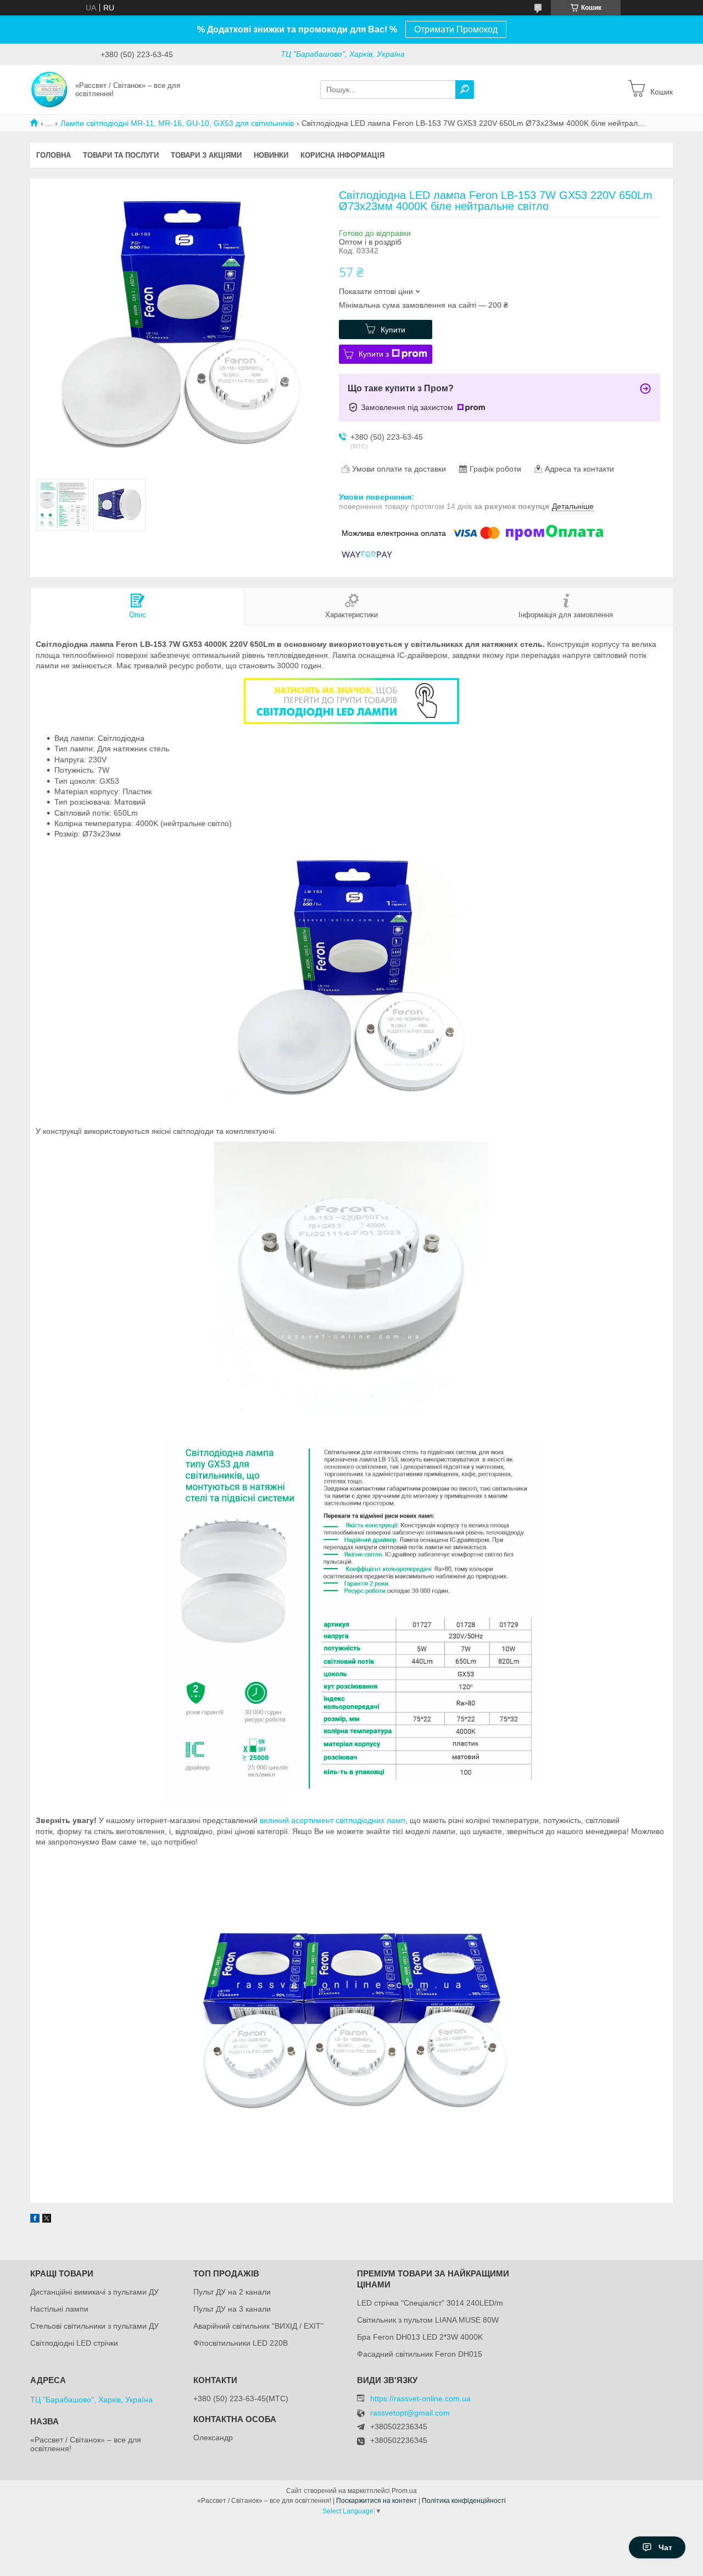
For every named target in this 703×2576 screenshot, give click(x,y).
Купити (393, 330)
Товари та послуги (121, 155)
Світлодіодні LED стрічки (74, 2343)
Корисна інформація (342, 155)
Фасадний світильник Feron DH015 (420, 2354)
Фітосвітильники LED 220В (241, 2343)
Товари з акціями (206, 155)
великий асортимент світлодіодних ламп (333, 1820)
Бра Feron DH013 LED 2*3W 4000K (420, 2337)
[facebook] (35, 2220)
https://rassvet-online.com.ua (420, 2398)
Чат (665, 2547)
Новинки (271, 155)
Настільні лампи (59, 2309)
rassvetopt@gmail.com (410, 2413)
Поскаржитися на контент (376, 2501)
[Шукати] (465, 90)
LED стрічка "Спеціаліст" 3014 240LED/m (430, 2303)
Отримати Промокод (456, 29)
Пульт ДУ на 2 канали (232, 2292)
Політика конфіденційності (464, 2501)
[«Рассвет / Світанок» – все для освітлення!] (49, 89)
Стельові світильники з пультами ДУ (94, 2326)
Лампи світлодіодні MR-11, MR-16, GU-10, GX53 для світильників (177, 123)
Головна (54, 155)
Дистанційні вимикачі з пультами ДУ (94, 2292)
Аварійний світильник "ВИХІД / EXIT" (258, 2326)
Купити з (374, 354)
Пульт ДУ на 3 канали (232, 2309)
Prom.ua (404, 2491)
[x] (47, 2220)
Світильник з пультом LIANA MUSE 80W (428, 2320)
